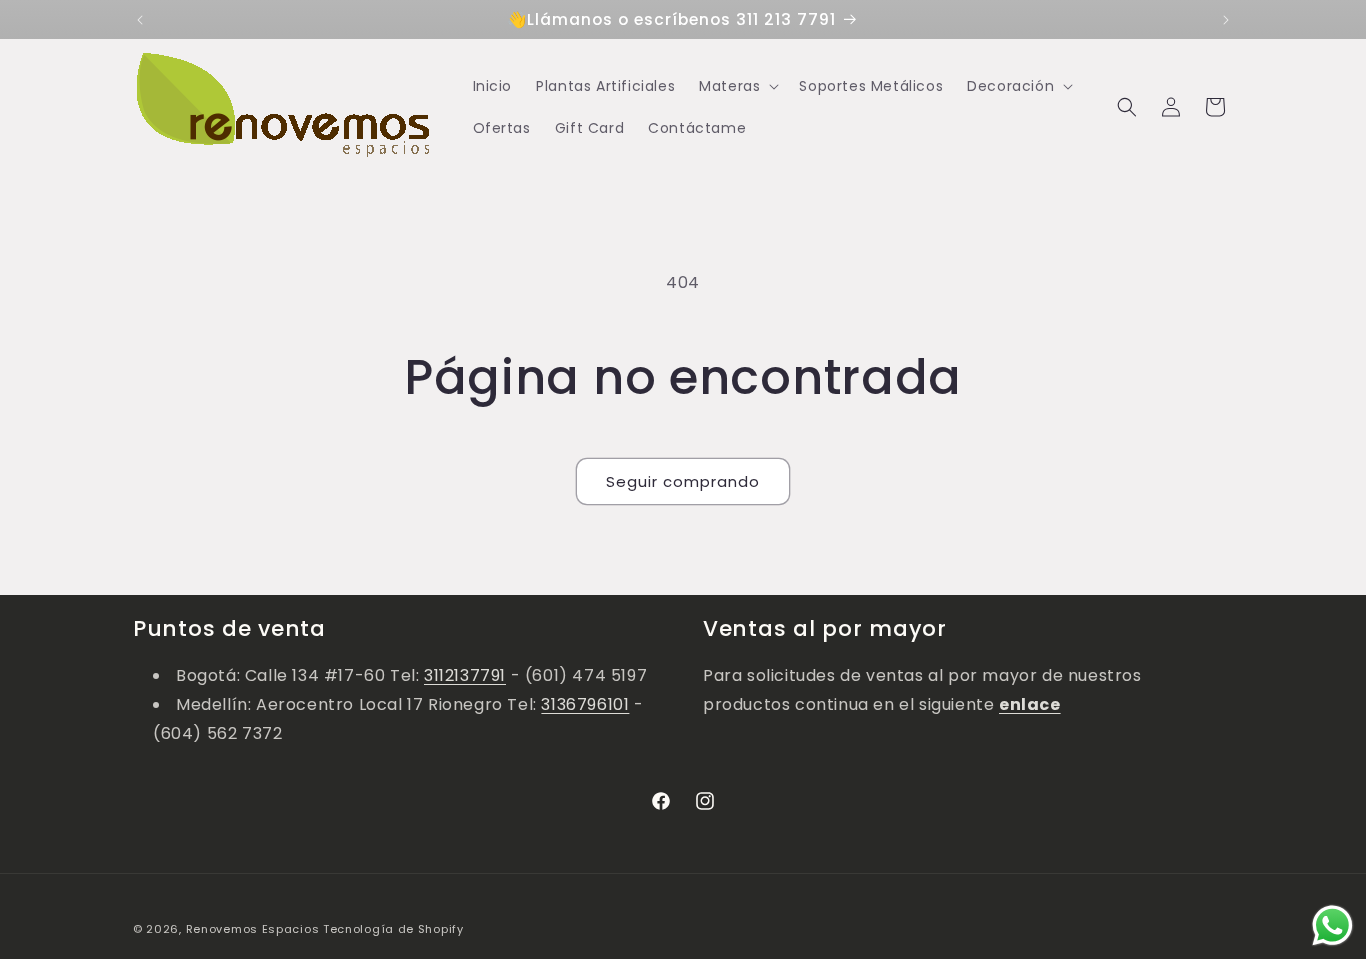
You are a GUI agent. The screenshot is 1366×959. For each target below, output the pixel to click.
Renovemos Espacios (253, 929)
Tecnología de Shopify (393, 929)
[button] (737, 86)
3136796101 (585, 704)
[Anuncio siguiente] (1226, 20)
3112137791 (465, 675)
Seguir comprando (683, 481)
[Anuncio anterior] (140, 20)
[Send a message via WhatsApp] (1332, 925)
